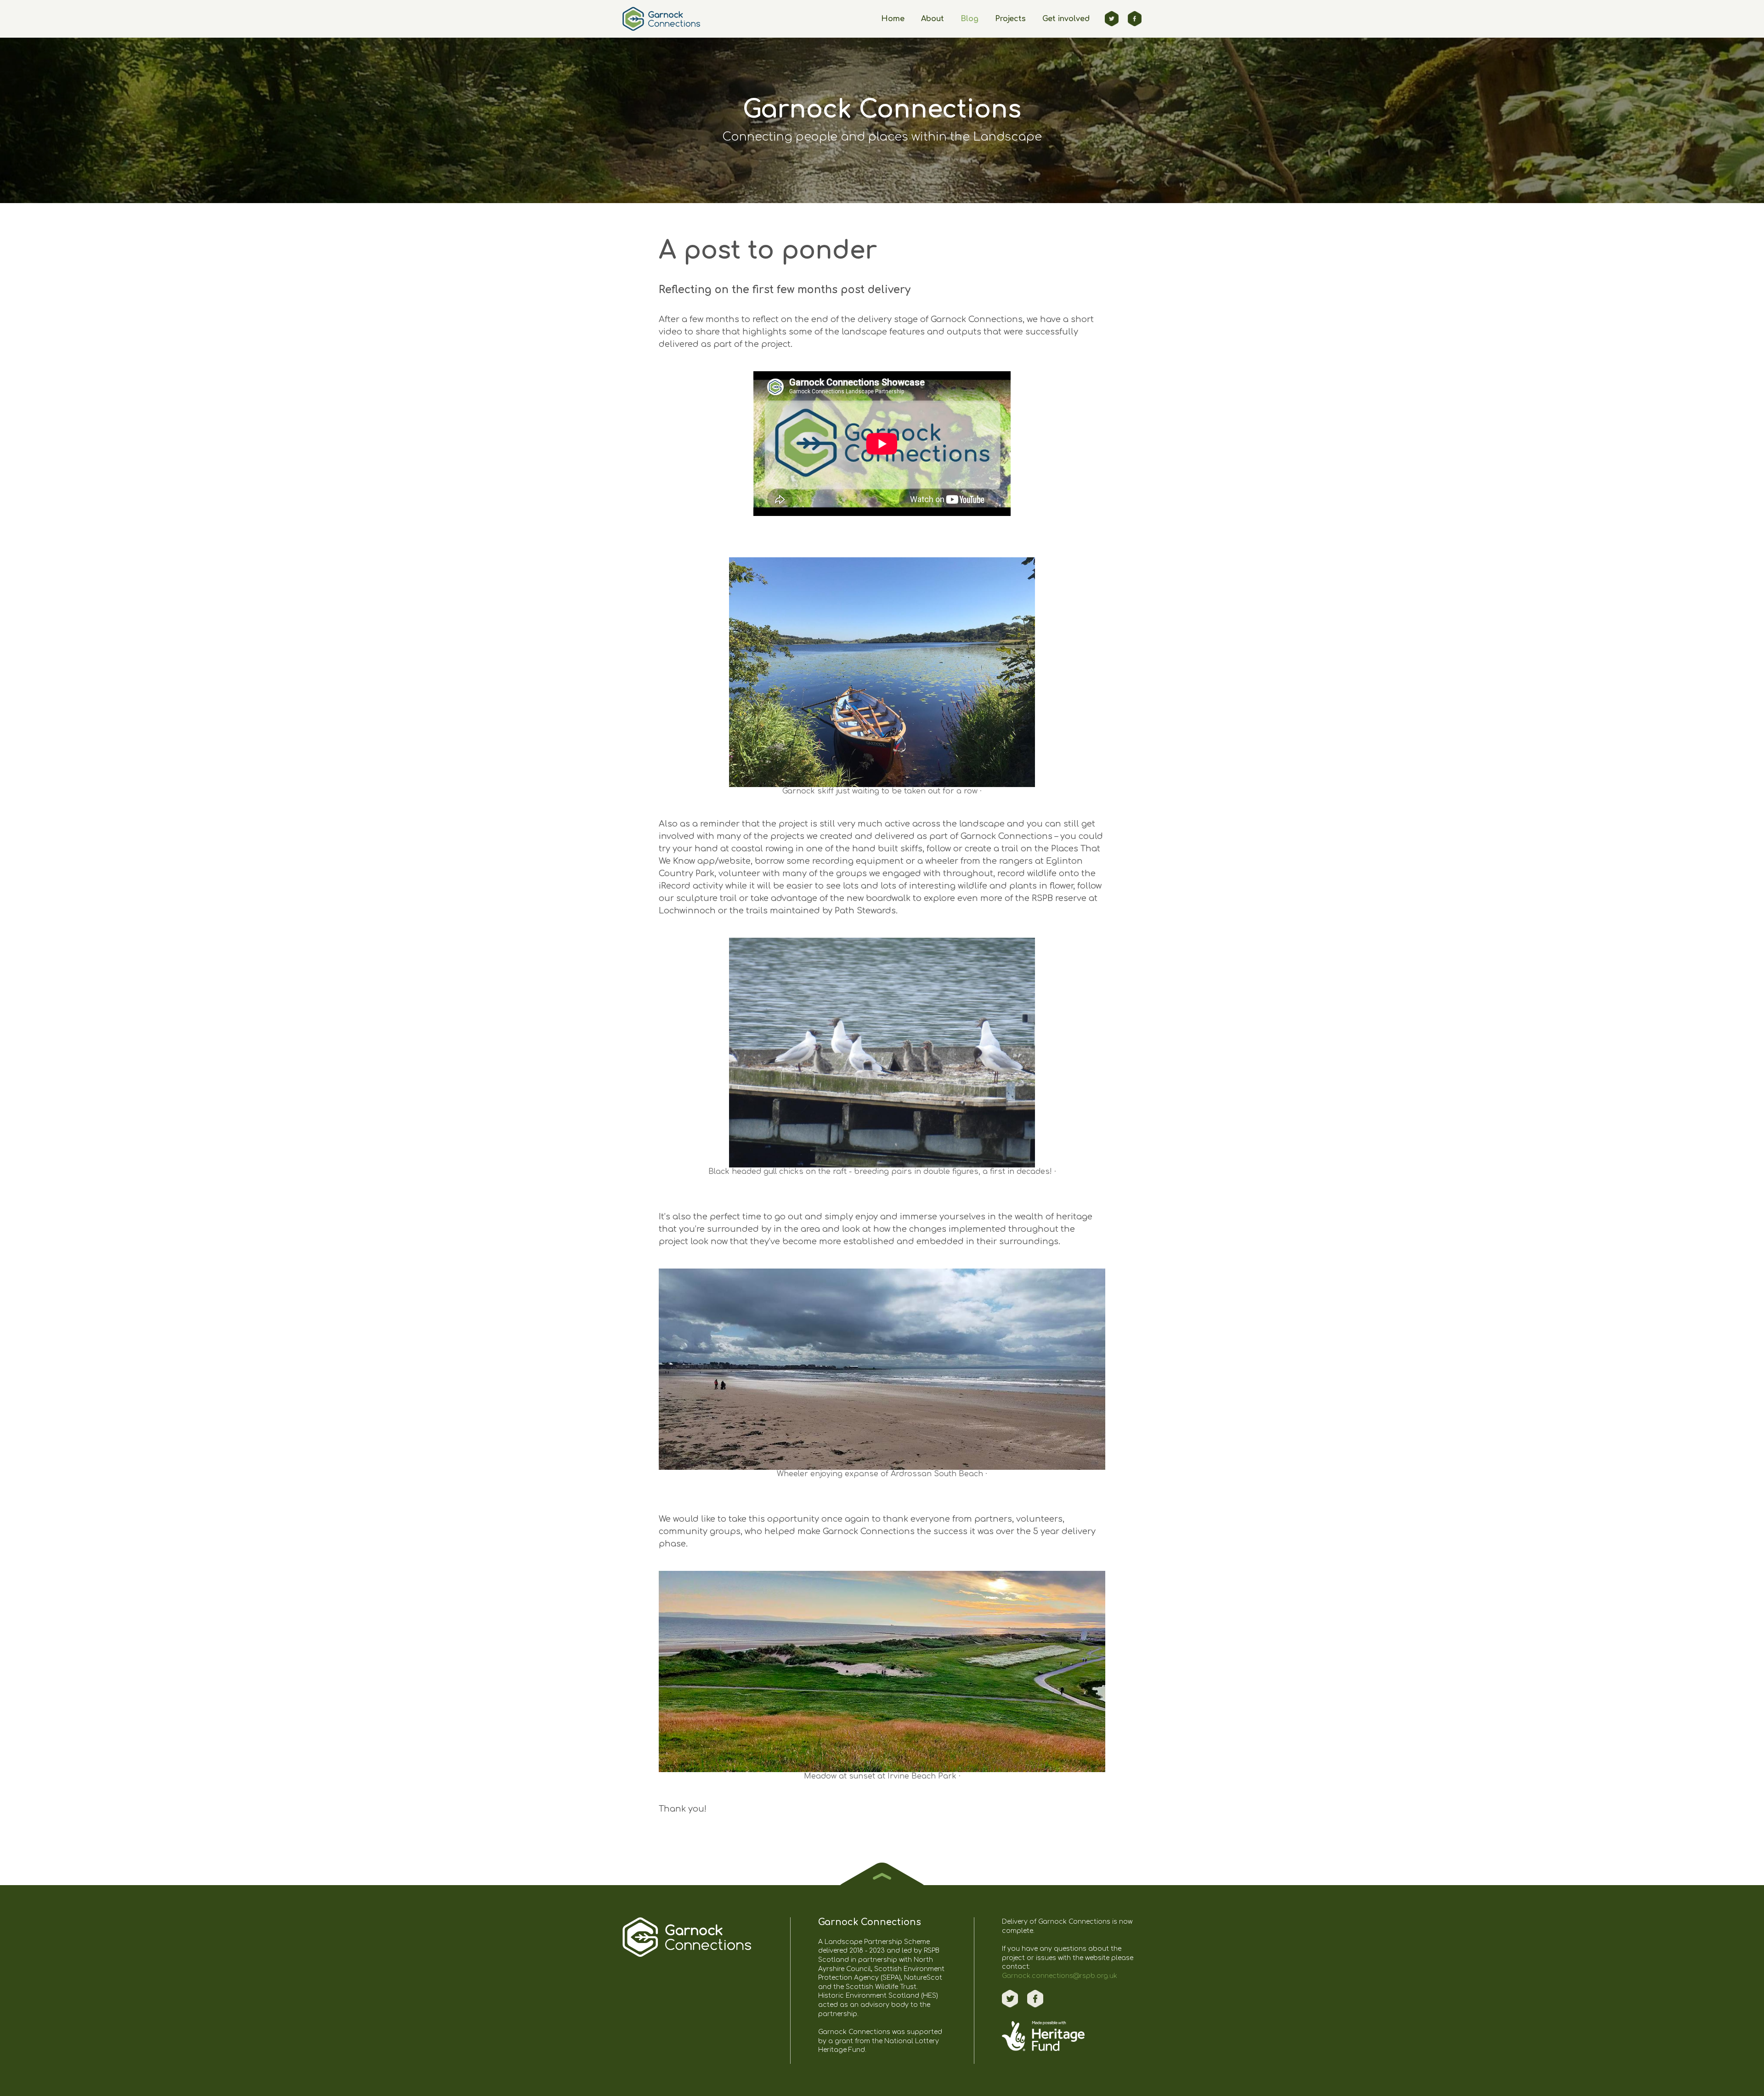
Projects (1010, 19)
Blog (970, 19)
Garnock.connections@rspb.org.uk (1060, 1976)
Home (893, 19)
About (933, 19)
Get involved (1066, 19)
